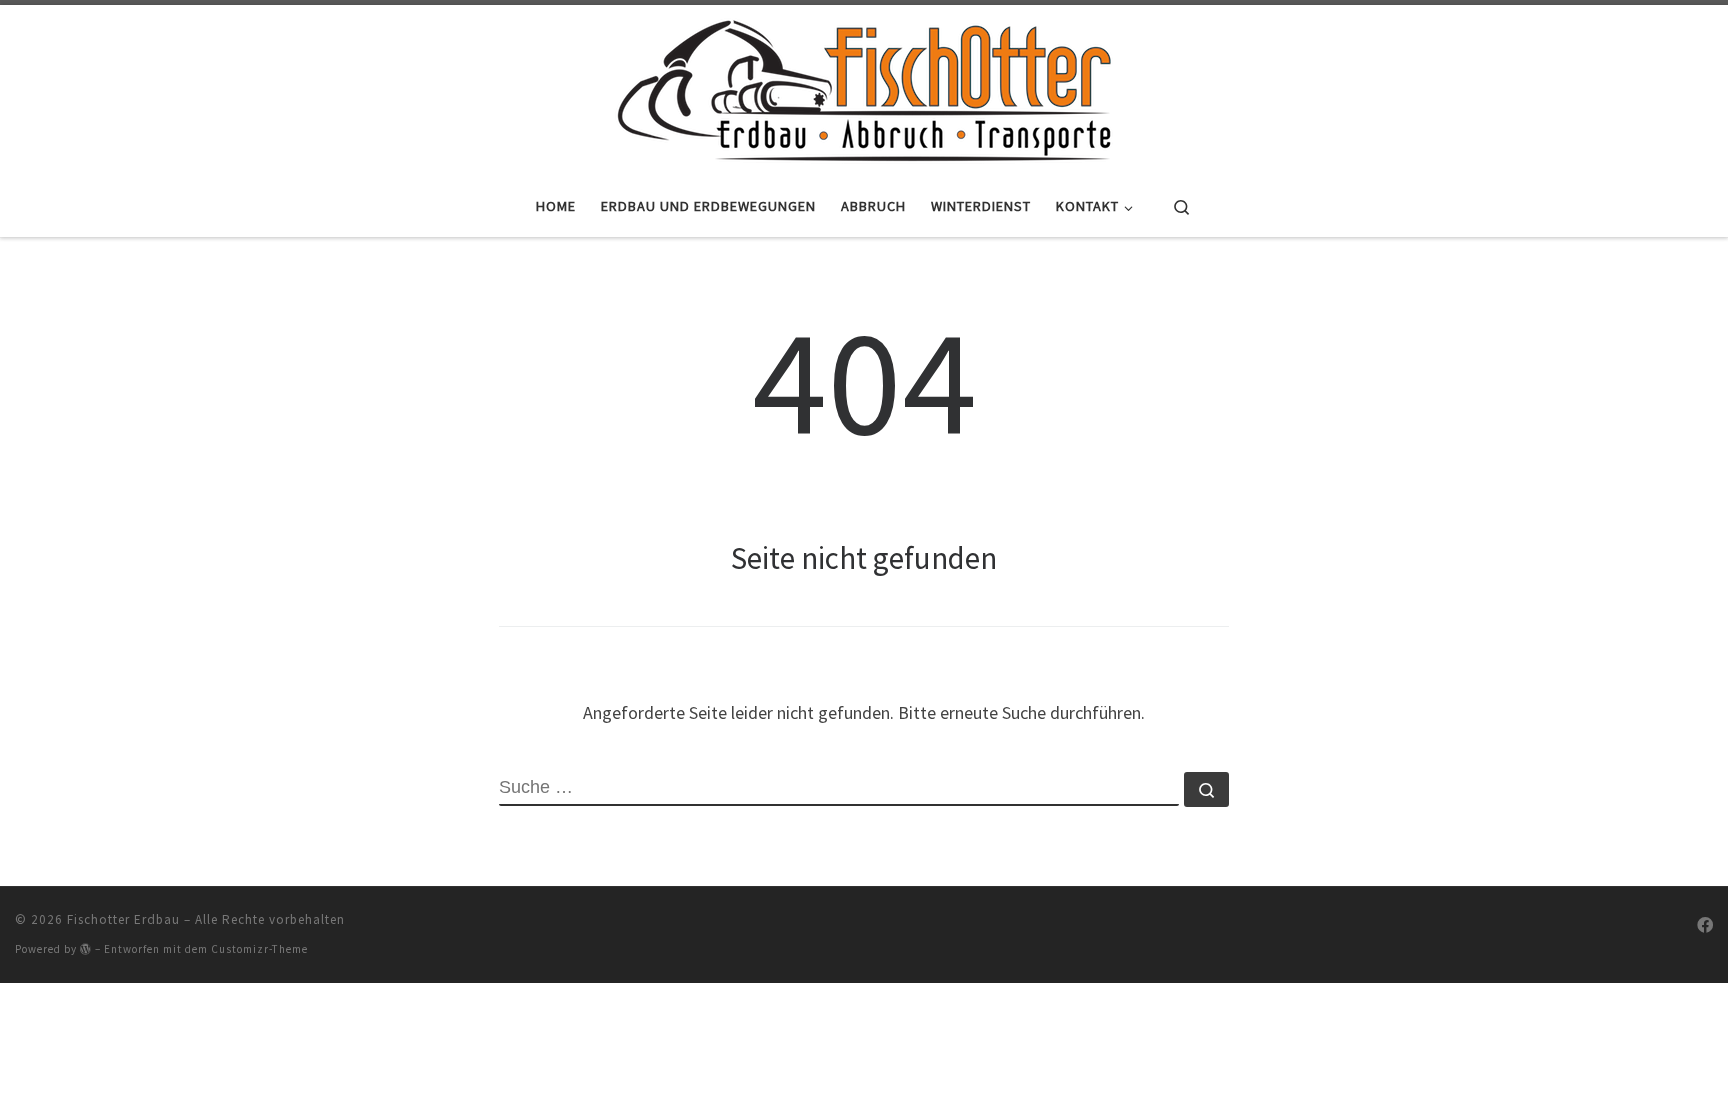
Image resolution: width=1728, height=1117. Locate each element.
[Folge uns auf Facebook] (1705, 925)
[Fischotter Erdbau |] (864, 87)
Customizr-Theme (259, 949)
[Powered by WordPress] (86, 948)
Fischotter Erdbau (123, 919)
